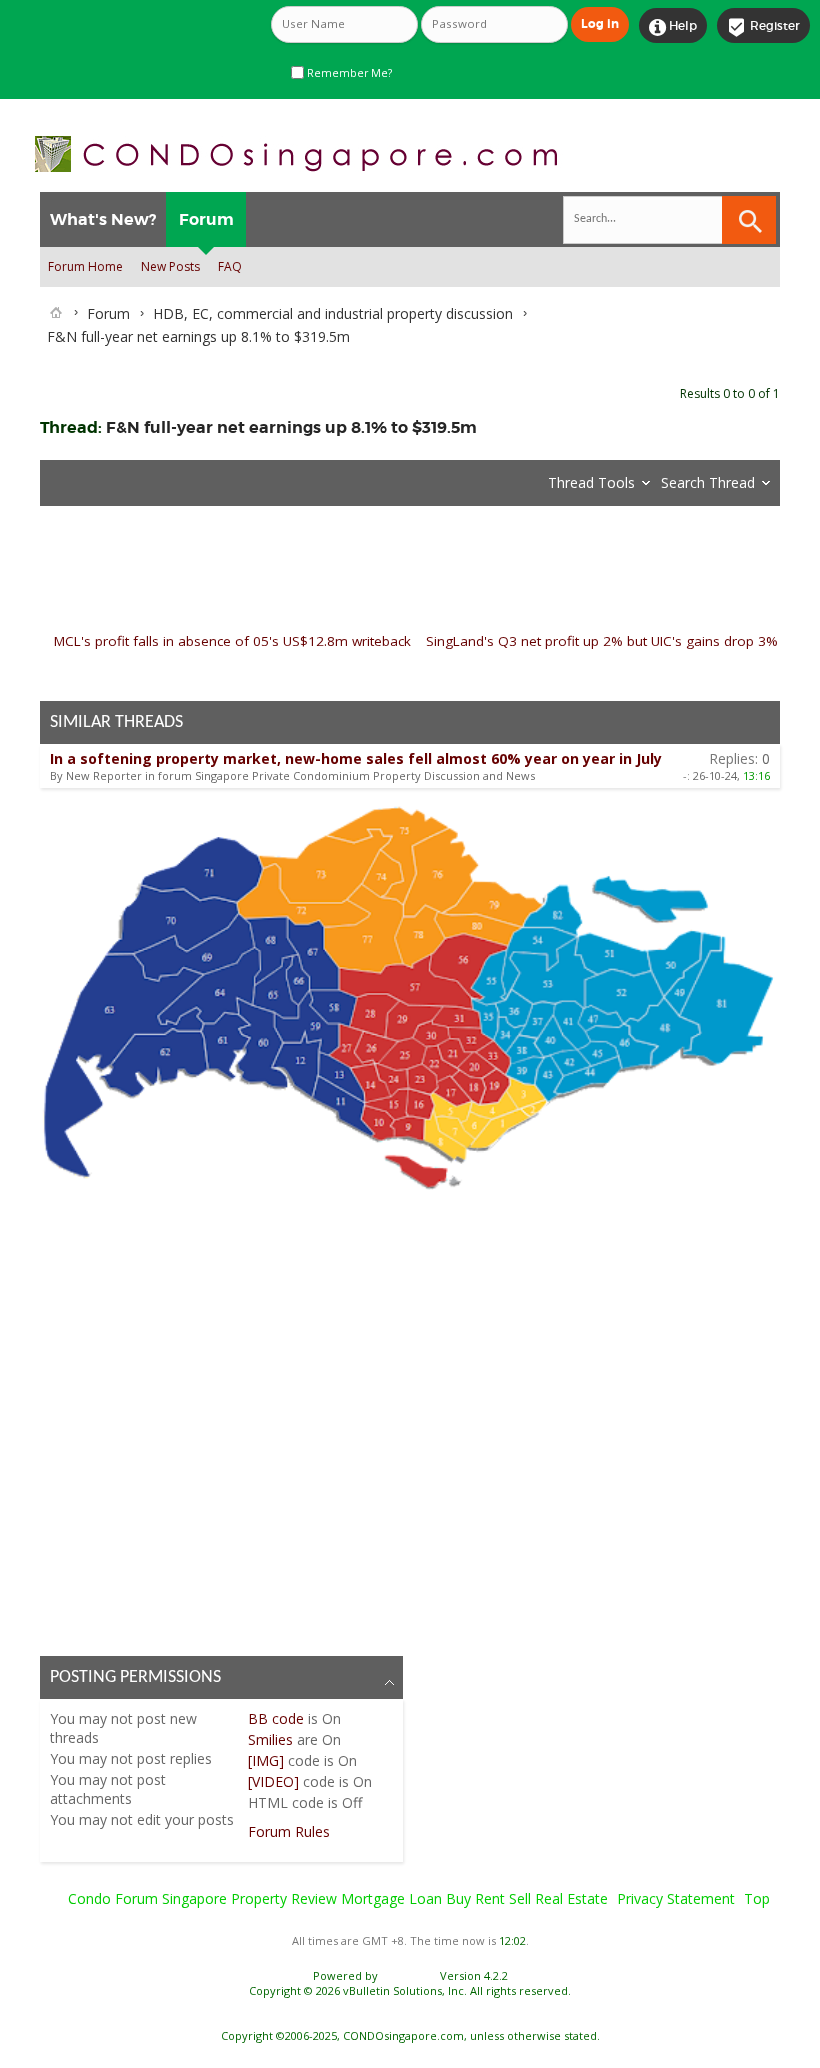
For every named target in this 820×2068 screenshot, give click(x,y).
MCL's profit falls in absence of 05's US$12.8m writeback (232, 641)
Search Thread (708, 482)
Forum (206, 219)
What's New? (103, 219)
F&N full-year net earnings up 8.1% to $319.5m (291, 427)
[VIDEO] (273, 1781)
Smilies (270, 1739)
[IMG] (266, 1760)
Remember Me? (348, 73)
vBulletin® (409, 1975)
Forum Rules (289, 1831)
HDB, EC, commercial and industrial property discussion (333, 313)
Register (763, 27)
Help (673, 27)
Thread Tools (591, 482)
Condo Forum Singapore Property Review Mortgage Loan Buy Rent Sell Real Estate (338, 1898)
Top (757, 1898)
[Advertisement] (410, 1419)
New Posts (170, 266)
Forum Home (85, 266)
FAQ (230, 266)
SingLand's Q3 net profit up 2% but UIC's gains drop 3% (602, 641)
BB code (276, 1718)
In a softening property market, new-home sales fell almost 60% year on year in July (356, 758)
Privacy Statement (676, 1898)
